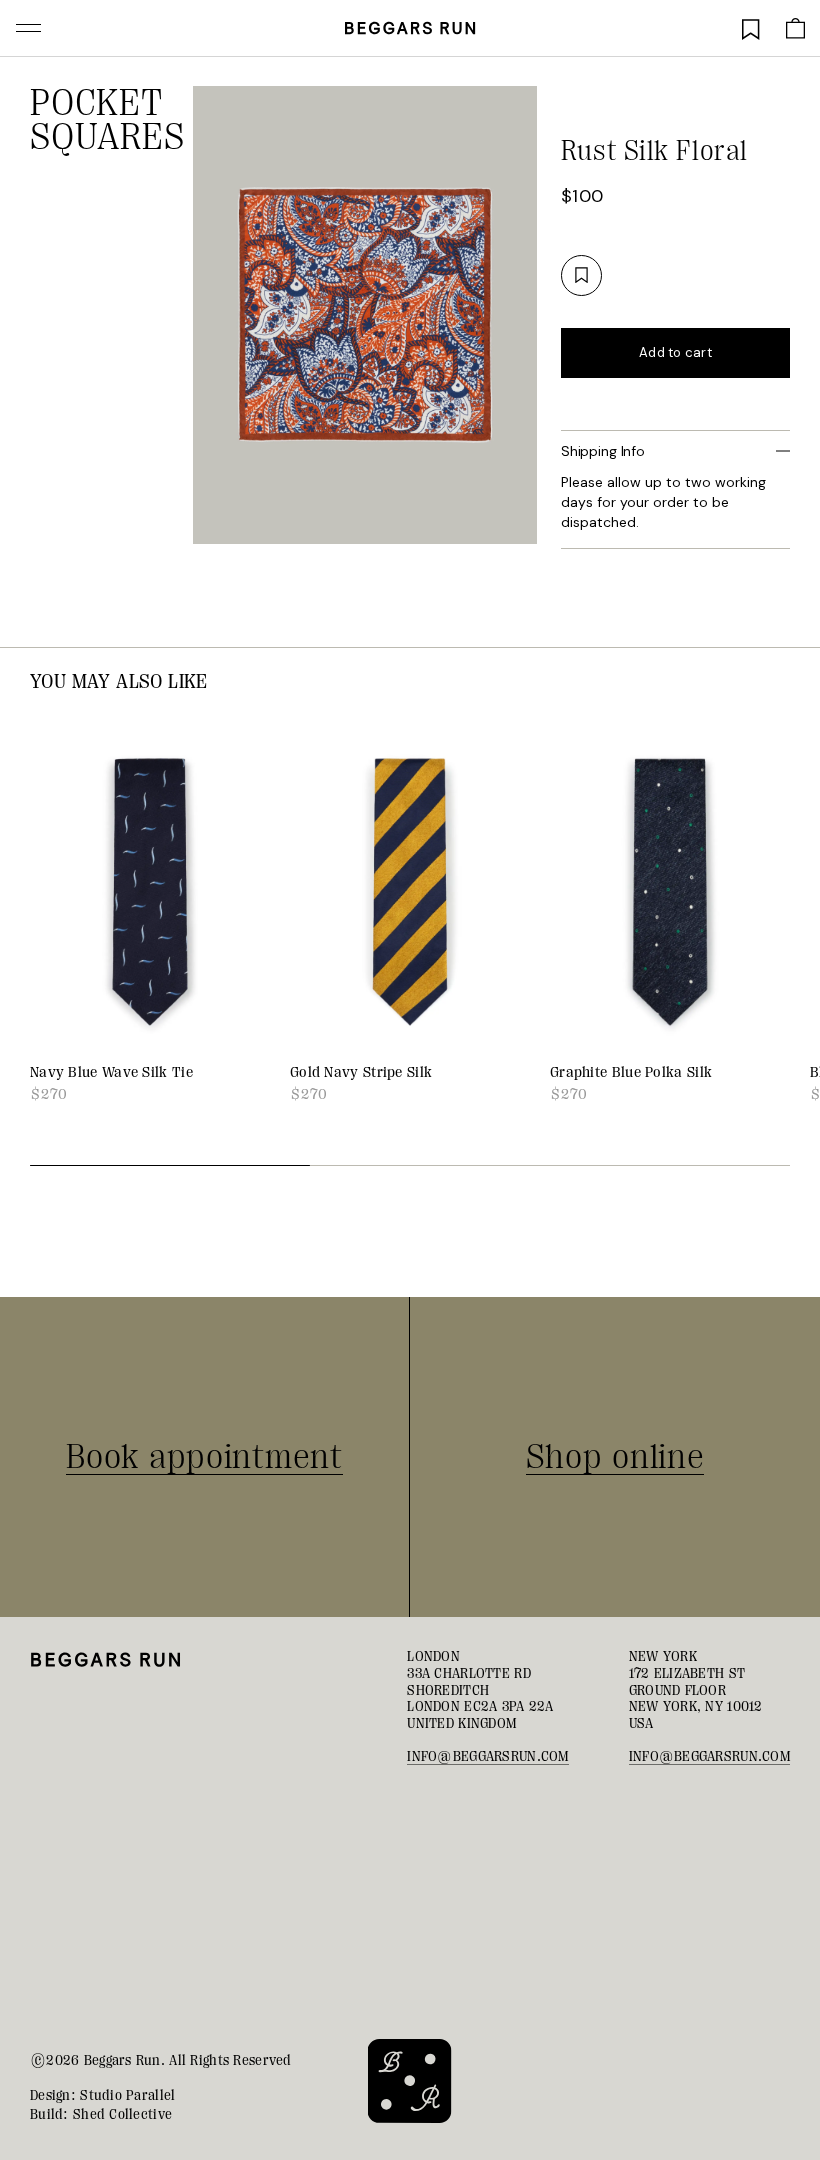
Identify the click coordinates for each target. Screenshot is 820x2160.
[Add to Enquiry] (581, 275)
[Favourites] (751, 28)
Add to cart (675, 352)
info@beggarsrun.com (487, 1756)
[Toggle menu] (28, 28)
